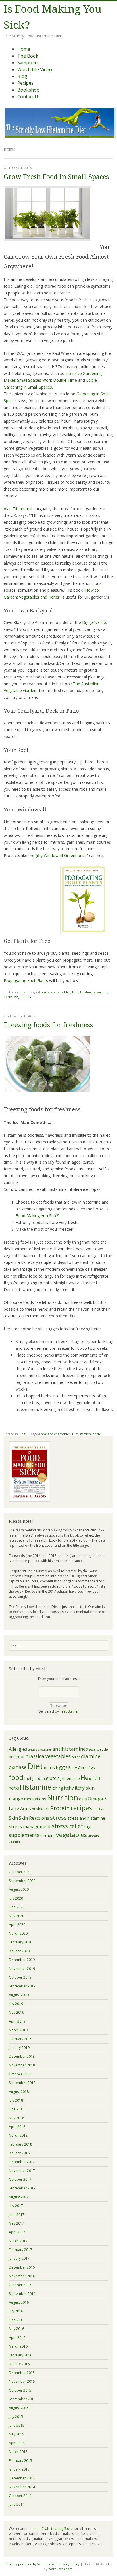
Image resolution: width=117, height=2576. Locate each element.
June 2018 (17, 2109)
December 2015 (22, 2373)
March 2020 (18, 1933)
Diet (75, 992)
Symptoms (29, 63)
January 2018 (19, 2153)
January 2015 (19, 2469)
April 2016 (17, 2338)
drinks (49, 1768)
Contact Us (29, 97)
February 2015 (20, 2461)
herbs (8, 997)
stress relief (67, 1826)
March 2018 (18, 2135)
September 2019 (22, 1986)
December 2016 (22, 2267)
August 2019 (19, 1995)
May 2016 (16, 2329)
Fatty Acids (78, 1768)
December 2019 (22, 1960)
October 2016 (20, 2285)
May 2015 (16, 2434)
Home (24, 49)
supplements (24, 1835)
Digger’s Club (94, 622)
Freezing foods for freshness (48, 1025)
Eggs (62, 1767)
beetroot (17, 1757)
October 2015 (20, 2390)
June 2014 (17, 2504)
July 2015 (16, 2417)
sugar (89, 1827)
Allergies (18, 1749)
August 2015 (19, 2408)
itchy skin (85, 1788)
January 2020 (19, 1951)
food (16, 1777)
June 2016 (17, 2320)
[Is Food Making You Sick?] (60, 137)
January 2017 (19, 2258)
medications (35, 1799)
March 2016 (18, 2346)
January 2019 (19, 2048)
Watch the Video (35, 69)
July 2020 (16, 1898)
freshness (87, 992)
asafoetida (99, 1749)
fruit (28, 1778)
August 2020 (19, 1889)
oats (83, 1799)
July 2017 (16, 2206)
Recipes (25, 83)
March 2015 (18, 2452)
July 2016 (16, 2311)
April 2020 (17, 1925)
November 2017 (22, 2171)
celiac (76, 1757)
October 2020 (20, 1872)
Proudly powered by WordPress (30, 2564)
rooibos (99, 1809)
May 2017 (16, 2223)
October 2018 (20, 2074)
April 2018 (17, 2127)
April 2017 (17, 2232)
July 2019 (16, 2004)
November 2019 (22, 1969)
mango (16, 1799)
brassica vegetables (56, 992)
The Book (28, 56)
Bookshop (28, 90)
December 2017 (22, 2162)
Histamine (35, 1787)
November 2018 (22, 2065)
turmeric (48, 1835)
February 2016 (20, 2355)
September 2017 (22, 2188)
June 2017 (17, 2215)
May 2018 (16, 2118)
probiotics (41, 1809)
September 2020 (22, 1881)
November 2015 (22, 2381)
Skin (13, 1818)
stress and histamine (86, 1818)
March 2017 (18, 2241)
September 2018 (22, 2083)
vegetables (22, 997)
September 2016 (22, 2294)
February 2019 (20, 2039)
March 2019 (18, 2030)
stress (58, 1817)
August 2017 (19, 2197)
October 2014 (20, 2496)
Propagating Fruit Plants (26, 980)
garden (102, 992)
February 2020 (20, 1942)
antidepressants (40, 1750)
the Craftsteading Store (54, 2529)
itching (57, 1788)
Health (90, 1778)
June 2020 (17, 1907)
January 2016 (19, 2364)
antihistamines (70, 1749)
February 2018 (20, 2144)
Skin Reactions (34, 1818)
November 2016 (22, 2276)
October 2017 (20, 2179)
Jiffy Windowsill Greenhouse (61, 855)
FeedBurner (69, 1711)
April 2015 (17, 2443)
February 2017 (20, 2250)
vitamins (15, 1842)
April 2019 (17, 2021)
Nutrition (62, 1798)
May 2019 (16, 2012)
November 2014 (22, 2487)
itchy (69, 1788)
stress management (30, 1826)
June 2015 (17, 2425)
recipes (81, 1808)
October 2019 (20, 1977)
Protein (60, 1808)
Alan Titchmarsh (19, 509)
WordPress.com (60, 2569)
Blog (22, 76)
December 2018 (22, 2056)
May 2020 (16, 1916)
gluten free (70, 1778)
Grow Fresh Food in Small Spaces (56, 177)
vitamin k (95, 1836)
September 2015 (22, 2399)
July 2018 (16, 2100)
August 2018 (19, 2092)
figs (92, 1768)
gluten (53, 1778)
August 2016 (19, 2302)
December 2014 (22, 2478)
